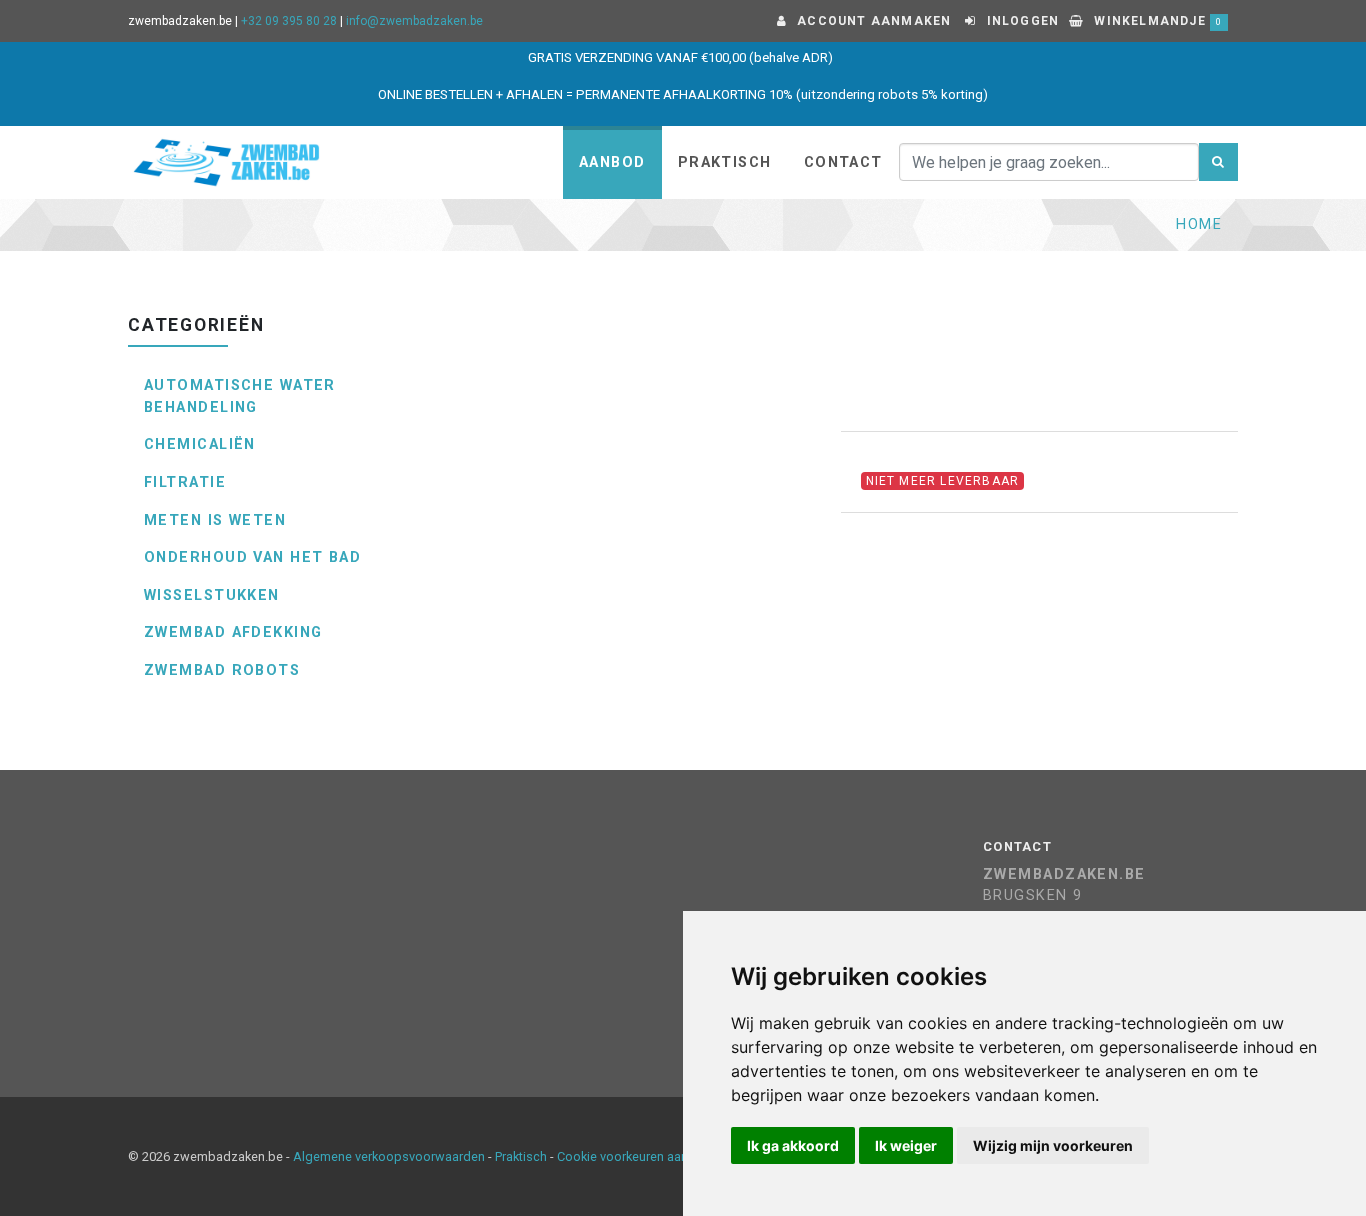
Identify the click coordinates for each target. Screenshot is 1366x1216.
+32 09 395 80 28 (289, 21)
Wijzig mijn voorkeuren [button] (1053, 1145)
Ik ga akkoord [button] (793, 1145)
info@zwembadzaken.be (414, 21)
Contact (843, 162)
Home (1199, 224)
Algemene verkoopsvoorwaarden (389, 1156)
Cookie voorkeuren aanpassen (644, 1156)
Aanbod (612, 162)
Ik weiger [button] (906, 1145)
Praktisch (725, 162)
